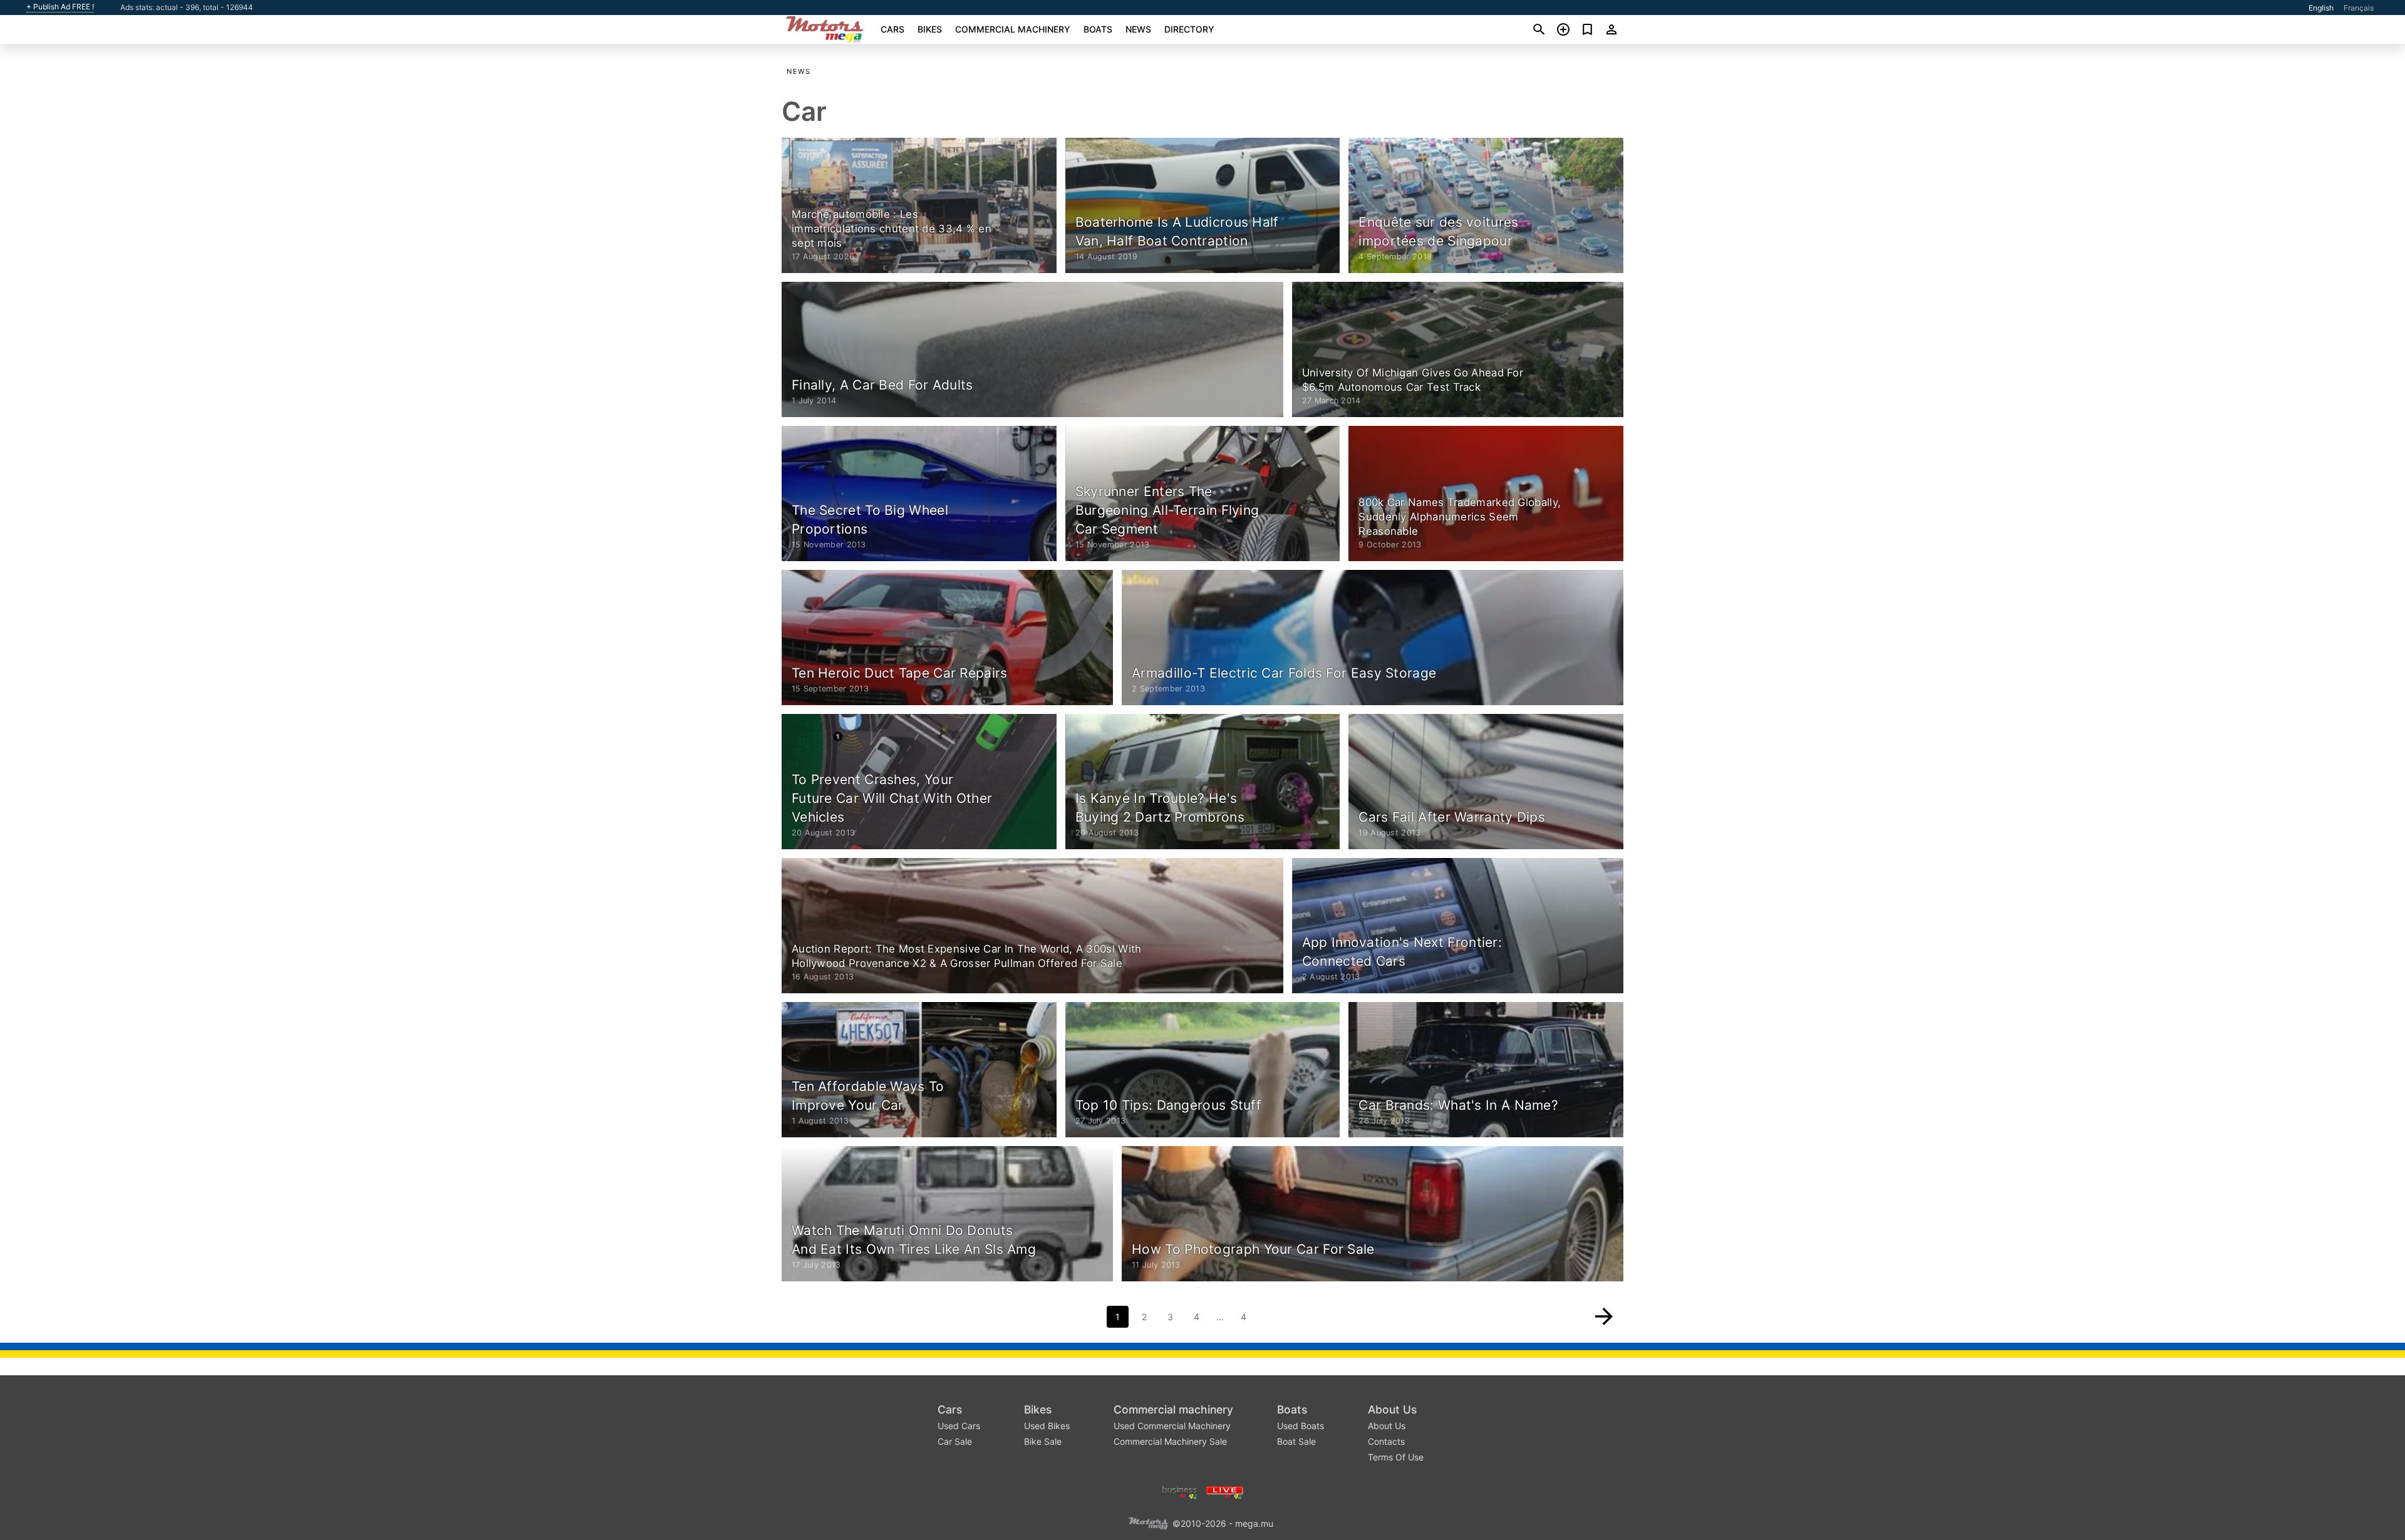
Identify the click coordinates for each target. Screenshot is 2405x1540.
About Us (1392, 1409)
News (1138, 29)
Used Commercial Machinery (1172, 1426)
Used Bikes (1047, 1426)
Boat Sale (1296, 1441)
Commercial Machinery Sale (1170, 1441)
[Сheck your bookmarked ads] (1587, 29)
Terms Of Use (1396, 1457)
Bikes (930, 29)
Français (2359, 8)
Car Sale (955, 1441)
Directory (1189, 29)
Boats (1098, 29)
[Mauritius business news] (1180, 1491)
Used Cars (959, 1426)
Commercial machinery (1013, 29)
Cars (892, 29)
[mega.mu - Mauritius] (1148, 1523)
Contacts (1386, 1441)
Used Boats (1301, 1426)
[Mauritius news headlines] (1225, 1491)
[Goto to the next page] (1604, 1316)
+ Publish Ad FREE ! (60, 7)
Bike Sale (1043, 1441)
